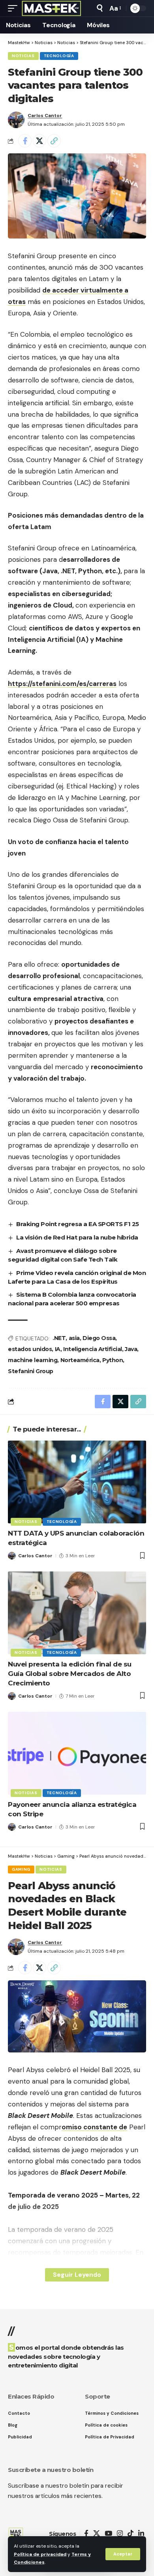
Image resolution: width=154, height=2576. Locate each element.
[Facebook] (86, 2534)
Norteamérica (80, 1360)
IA (58, 1349)
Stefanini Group (31, 1371)
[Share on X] (39, 141)
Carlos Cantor (45, 116)
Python (113, 1360)
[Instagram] (120, 2534)
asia (74, 1338)
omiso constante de (94, 2127)
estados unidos (30, 1349)
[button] (123, 2554)
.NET (59, 1338)
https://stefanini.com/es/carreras (62, 684)
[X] (97, 2534)
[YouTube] (108, 2534)
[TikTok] (131, 2534)
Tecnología (59, 56)
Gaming (21, 1869)
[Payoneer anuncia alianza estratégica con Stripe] (77, 1753)
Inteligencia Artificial (93, 1349)
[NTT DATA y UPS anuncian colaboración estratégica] (77, 1482)
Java (131, 1349)
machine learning (33, 1360)
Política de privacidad (40, 2554)
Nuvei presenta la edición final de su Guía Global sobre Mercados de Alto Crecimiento (70, 1674)
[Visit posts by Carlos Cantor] (16, 120)
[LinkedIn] (141, 2534)
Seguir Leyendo (77, 2275)
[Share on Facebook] (25, 141)
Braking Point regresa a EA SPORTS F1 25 (78, 1224)
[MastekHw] (52, 8)
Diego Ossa (99, 1338)
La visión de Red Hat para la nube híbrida (77, 1237)
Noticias (23, 56)
